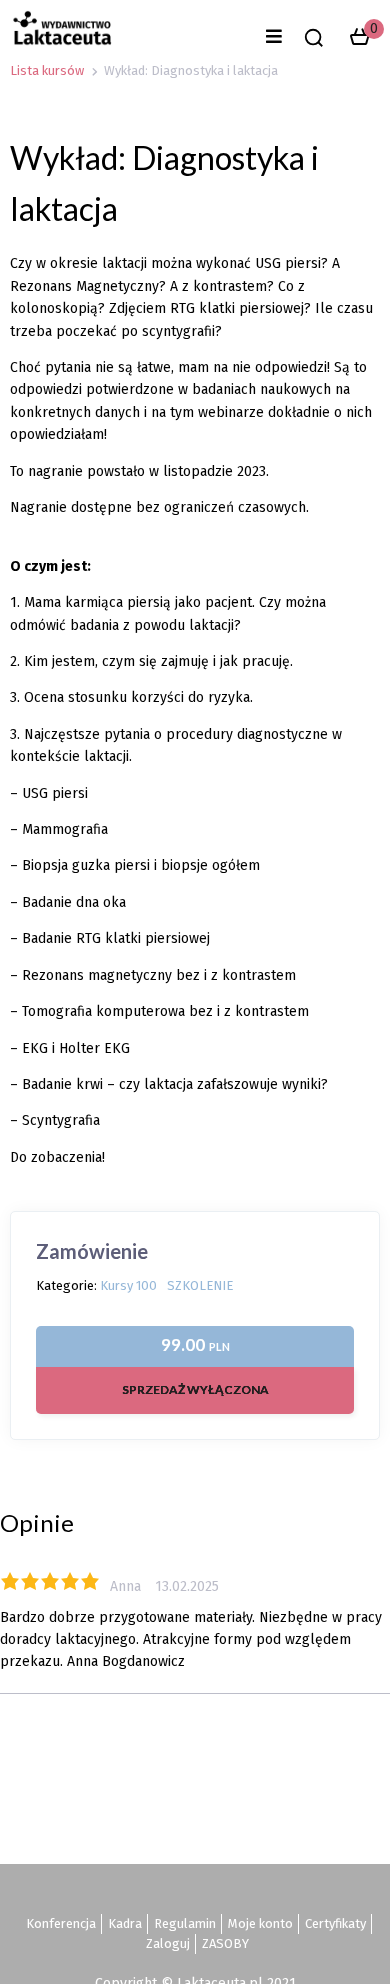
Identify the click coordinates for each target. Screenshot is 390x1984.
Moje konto (260, 1923)
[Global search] (314, 38)
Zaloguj (168, 1943)
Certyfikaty (335, 1923)
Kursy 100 (128, 1285)
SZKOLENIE (200, 1285)
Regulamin (185, 1923)
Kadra (125, 1923)
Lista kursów (47, 70)
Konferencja (61, 1923)
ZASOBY (225, 1943)
